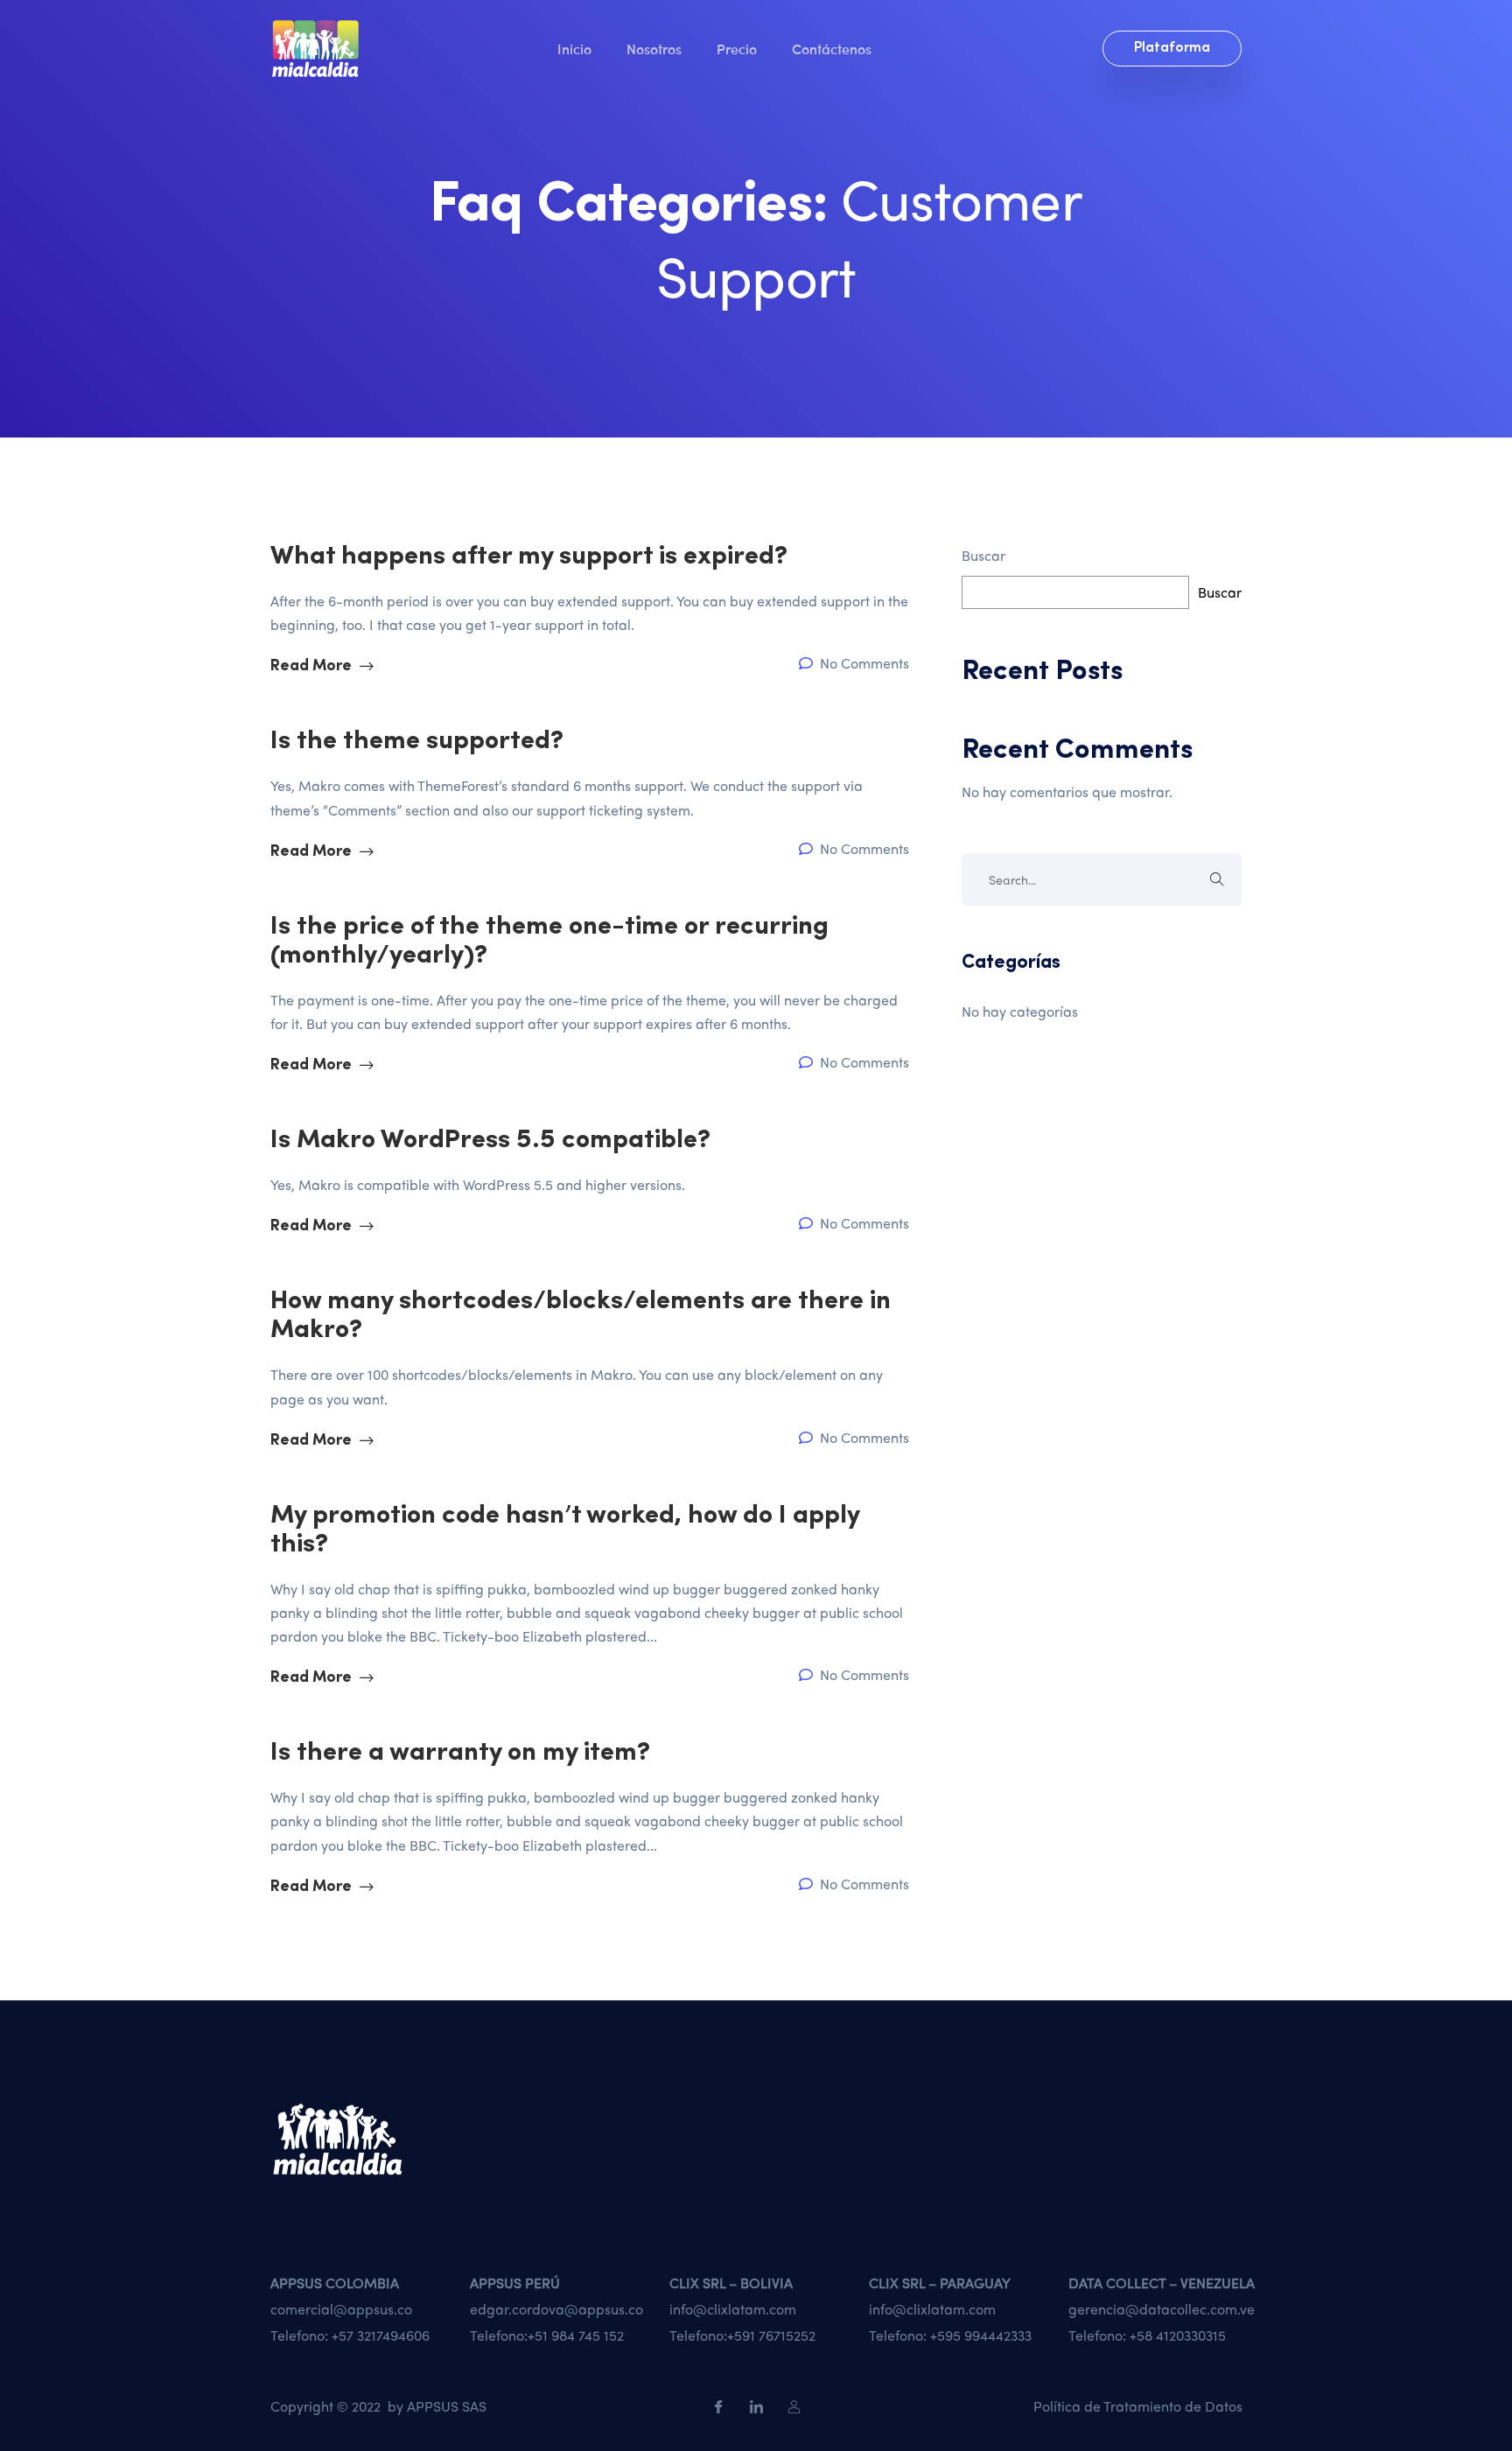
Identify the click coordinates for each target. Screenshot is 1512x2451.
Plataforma (1172, 48)
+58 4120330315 (1178, 2335)
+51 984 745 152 (576, 2335)
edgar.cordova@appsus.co (556, 2309)
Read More (313, 667)
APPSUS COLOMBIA (335, 2283)
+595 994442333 (981, 2335)
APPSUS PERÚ (515, 2283)
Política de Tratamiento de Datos (1138, 2406)
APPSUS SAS (447, 2406)
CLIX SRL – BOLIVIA (731, 2283)
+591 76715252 (771, 2335)
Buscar (983, 555)
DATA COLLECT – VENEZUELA (1162, 2283)
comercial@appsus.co (341, 2309)
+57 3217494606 (381, 2335)
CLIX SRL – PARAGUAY (940, 2283)
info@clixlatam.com (733, 2309)
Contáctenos (832, 48)
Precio (737, 48)
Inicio (574, 48)
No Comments (863, 663)
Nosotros (654, 48)
